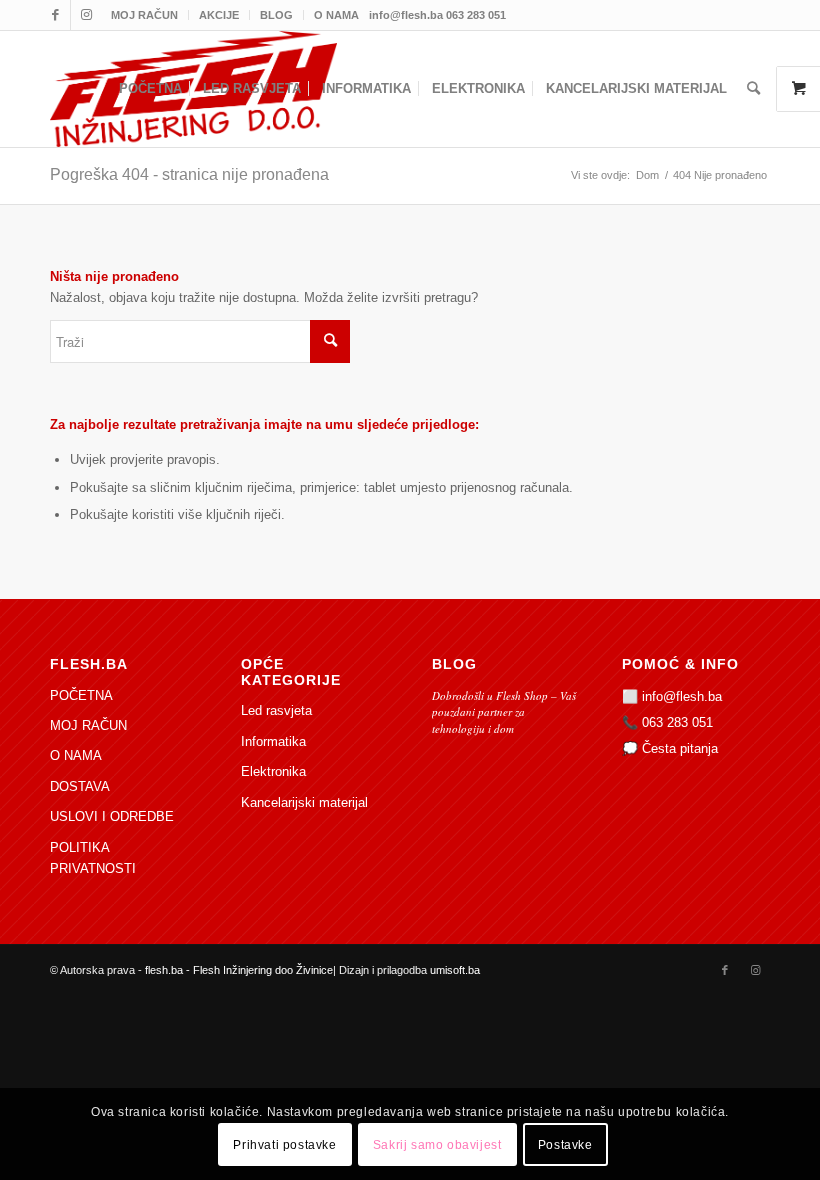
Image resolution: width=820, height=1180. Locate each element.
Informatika (273, 741)
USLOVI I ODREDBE (112, 816)
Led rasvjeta (276, 710)
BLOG (276, 15)
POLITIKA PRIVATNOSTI (93, 858)
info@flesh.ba (682, 696)
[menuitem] (145, 15)
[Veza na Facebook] (55, 15)
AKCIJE (219, 15)
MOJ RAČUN (144, 15)
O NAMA (336, 15)
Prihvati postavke (284, 1145)
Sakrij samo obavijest (437, 1145)
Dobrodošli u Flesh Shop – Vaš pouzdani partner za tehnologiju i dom (504, 712)
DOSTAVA (80, 786)
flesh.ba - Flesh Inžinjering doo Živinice (239, 970)
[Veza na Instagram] (86, 15)
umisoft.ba (455, 970)
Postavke (565, 1145)
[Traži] (753, 89)
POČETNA (81, 695)
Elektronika (273, 771)
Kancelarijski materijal (304, 802)
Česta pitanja (680, 748)
